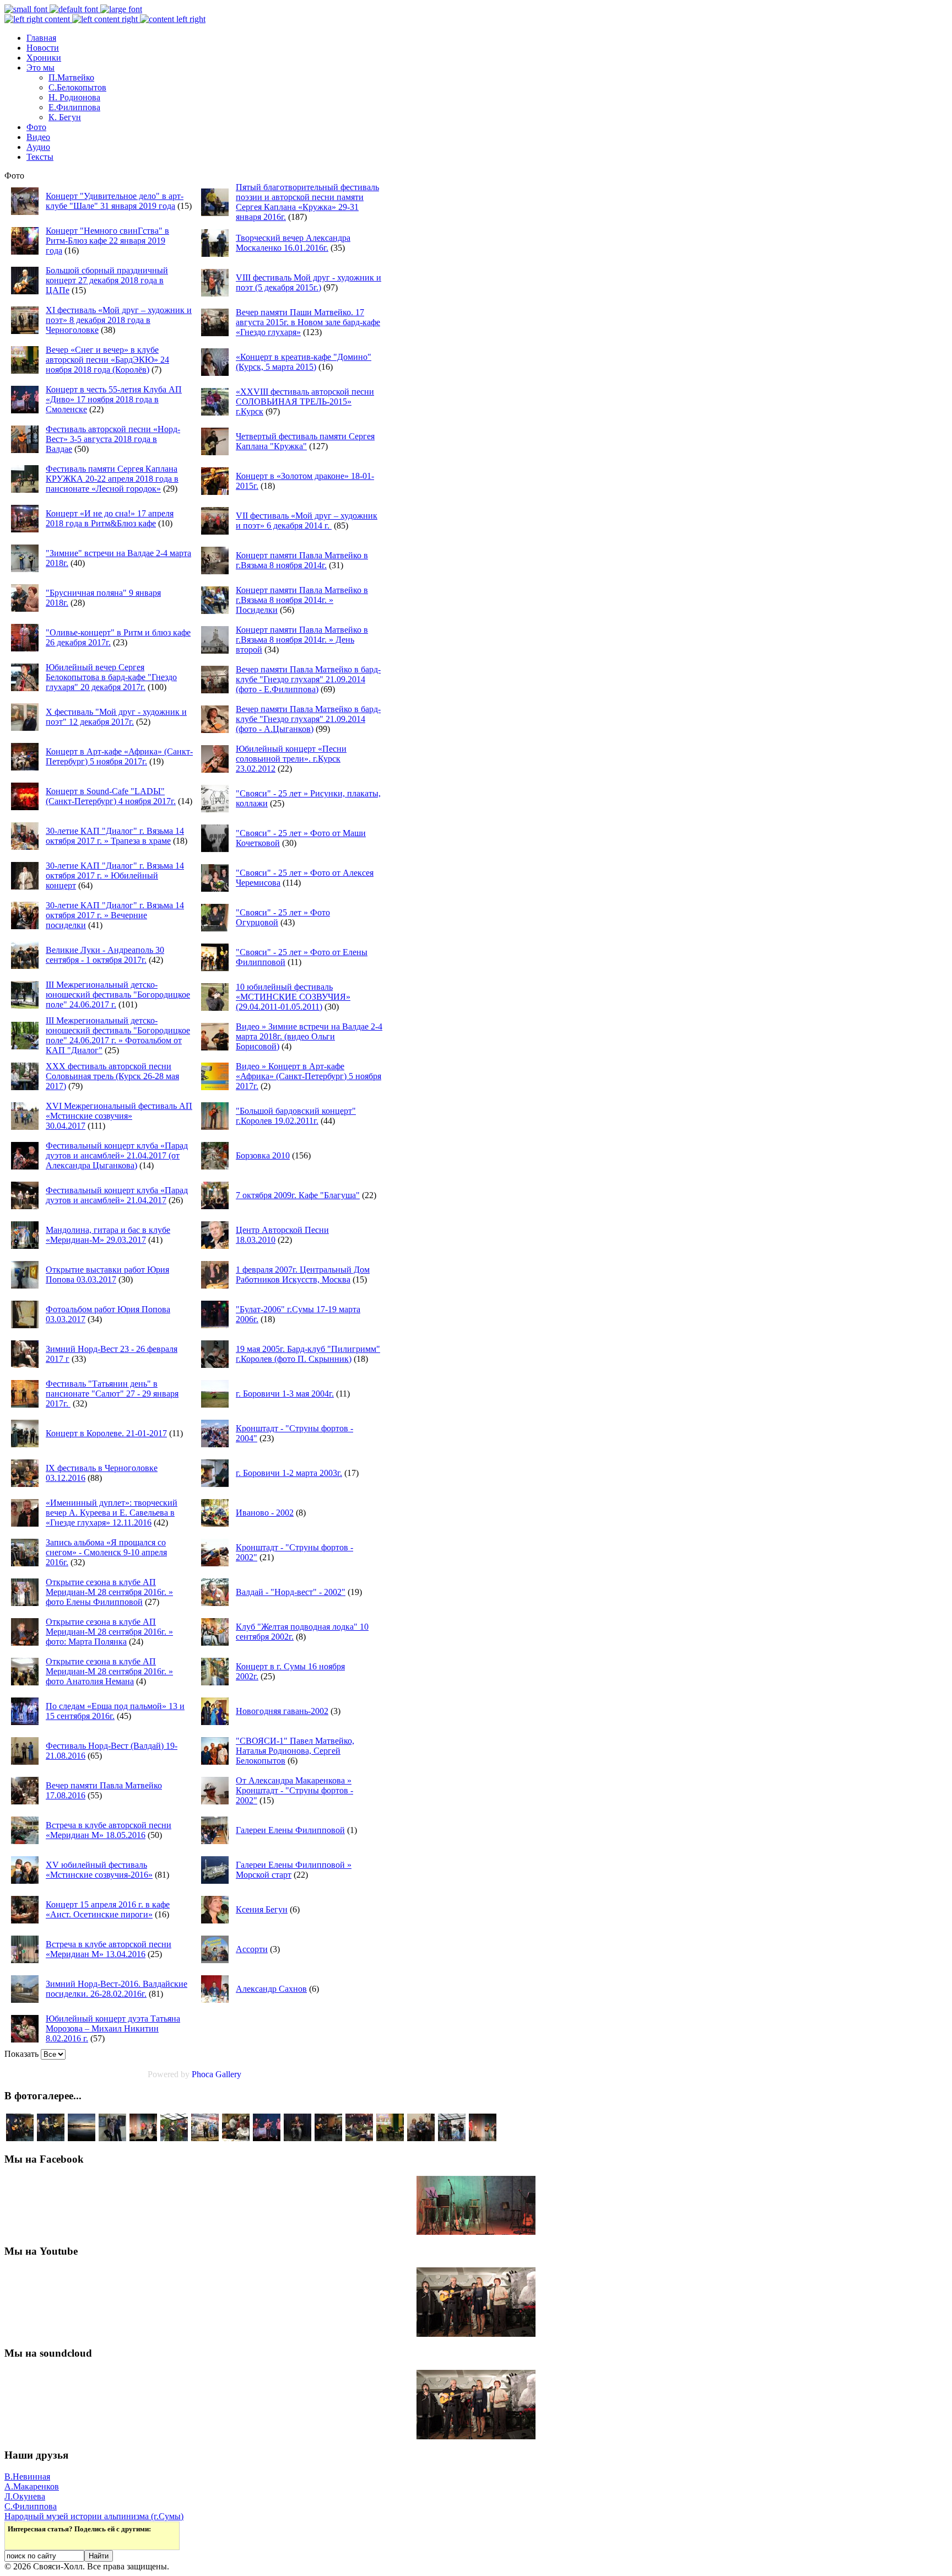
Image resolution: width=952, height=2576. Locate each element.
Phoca (202, 2074)
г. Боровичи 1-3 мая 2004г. (285, 1394)
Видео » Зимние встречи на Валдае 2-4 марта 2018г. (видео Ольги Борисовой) (309, 1036)
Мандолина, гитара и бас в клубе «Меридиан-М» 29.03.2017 (108, 1235)
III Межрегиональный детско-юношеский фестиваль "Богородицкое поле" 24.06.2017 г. (118, 995)
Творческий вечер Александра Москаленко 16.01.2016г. (293, 243)
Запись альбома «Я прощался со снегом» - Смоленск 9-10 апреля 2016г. (106, 1552)
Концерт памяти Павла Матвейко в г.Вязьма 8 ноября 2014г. (302, 560)
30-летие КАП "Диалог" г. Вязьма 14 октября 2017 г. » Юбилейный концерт (115, 875)
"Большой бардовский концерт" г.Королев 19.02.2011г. (296, 1116)
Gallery (228, 2074)
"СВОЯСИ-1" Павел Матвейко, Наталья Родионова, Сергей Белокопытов (295, 1751)
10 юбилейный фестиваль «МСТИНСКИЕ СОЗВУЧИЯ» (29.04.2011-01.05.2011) (293, 997)
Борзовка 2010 (263, 1155)
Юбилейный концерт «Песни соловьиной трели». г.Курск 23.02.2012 (291, 759)
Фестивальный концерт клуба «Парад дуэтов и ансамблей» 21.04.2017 (117, 1195)
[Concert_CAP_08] (297, 2138)
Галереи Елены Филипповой (290, 1830)
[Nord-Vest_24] (143, 2138)
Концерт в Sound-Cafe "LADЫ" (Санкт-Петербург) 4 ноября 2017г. (111, 796)
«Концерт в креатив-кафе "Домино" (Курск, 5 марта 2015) (304, 362)
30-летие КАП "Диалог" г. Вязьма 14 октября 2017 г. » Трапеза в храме (115, 836)
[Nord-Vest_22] (483, 2138)
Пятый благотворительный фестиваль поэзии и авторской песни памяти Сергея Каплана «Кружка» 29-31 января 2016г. (307, 202)
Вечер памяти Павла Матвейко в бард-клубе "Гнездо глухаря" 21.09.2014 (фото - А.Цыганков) (308, 719)
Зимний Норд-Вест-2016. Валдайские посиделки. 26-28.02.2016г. (117, 1989)
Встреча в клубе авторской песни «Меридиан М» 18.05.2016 (109, 1830)
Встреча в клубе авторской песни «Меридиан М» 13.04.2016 (109, 1949)
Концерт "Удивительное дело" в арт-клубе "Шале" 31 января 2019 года (115, 201)
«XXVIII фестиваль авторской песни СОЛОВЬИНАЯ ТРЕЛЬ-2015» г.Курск (305, 402)
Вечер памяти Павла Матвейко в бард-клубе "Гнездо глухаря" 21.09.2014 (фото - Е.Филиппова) (308, 679)
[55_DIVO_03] (112, 2138)
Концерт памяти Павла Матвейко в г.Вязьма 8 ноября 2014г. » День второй (302, 640)
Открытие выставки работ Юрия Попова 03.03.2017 (107, 1274)
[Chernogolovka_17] (205, 2138)
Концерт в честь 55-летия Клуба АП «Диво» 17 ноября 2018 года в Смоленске (114, 399)
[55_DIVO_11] (267, 2138)
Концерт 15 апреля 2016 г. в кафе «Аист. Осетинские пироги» (108, 1909)
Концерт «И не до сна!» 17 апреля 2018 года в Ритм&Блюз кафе (110, 518)
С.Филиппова (31, 2506)
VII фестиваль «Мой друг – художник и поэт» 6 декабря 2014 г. (307, 521)
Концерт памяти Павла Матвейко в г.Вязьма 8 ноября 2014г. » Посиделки (302, 600)
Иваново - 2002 (265, 1513)
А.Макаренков (32, 2486)
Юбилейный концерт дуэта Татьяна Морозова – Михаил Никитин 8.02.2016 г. (113, 2028)
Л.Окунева (25, 2496)
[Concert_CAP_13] (51, 2138)
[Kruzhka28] (421, 2138)
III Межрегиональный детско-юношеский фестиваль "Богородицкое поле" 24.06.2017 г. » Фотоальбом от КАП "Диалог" (118, 1035)
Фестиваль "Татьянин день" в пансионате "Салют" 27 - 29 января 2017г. (112, 1394)
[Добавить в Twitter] (17, 2540)
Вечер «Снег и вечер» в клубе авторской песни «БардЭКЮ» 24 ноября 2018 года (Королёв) (107, 360)
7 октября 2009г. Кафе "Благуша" (298, 1195)
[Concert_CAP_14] (328, 2138)
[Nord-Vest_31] (452, 2138)
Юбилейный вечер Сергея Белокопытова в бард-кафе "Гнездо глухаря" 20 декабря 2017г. (111, 677)
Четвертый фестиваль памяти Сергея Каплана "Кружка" (305, 441)
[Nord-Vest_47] (82, 2138)
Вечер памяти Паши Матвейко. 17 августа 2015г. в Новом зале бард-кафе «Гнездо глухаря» (308, 322)
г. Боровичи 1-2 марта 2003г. (289, 1473)
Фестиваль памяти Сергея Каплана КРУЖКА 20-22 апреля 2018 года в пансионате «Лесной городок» (112, 479)
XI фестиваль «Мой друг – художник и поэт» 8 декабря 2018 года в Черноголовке (119, 320)
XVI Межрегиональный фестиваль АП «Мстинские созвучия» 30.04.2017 (119, 1116)
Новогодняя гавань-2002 (282, 1711)
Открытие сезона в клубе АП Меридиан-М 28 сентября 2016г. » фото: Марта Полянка (109, 1632)
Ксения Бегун (262, 1909)
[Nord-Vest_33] (174, 2138)
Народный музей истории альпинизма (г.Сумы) (94, 2516)
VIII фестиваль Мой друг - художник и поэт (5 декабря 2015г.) (309, 282)
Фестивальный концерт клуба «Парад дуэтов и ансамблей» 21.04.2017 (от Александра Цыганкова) (117, 1155)
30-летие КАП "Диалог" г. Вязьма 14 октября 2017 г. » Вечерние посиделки (115, 915)
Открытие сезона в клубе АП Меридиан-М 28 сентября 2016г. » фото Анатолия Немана (109, 1671)
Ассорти (252, 1949)
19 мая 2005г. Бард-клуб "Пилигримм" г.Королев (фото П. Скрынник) (308, 1354)
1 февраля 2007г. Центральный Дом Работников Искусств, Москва (303, 1274)
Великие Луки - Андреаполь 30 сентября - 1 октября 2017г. (105, 955)
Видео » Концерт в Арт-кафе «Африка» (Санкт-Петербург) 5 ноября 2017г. (309, 1076)
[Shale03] (359, 2138)
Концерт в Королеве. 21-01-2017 (106, 1433)
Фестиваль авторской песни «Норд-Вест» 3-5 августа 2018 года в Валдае (113, 439)
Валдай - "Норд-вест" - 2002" (291, 1592)
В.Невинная (27, 2477)
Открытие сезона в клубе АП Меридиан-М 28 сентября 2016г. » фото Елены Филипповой (109, 1592)
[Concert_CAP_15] (20, 2138)
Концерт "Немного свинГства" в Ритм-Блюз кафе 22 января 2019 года (107, 241)
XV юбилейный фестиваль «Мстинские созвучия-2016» (99, 1870)
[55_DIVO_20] (236, 2138)
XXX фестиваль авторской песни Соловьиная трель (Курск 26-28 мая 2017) (112, 1076)
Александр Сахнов (271, 1989)
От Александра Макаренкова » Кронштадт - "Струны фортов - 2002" (294, 1790)
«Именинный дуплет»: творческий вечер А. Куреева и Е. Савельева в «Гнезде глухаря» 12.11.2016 (112, 1513)
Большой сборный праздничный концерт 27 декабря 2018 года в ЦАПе (107, 280)
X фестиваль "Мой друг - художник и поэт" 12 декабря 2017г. (116, 717)
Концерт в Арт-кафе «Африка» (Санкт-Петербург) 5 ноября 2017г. (119, 756)
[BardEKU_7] (390, 2138)
